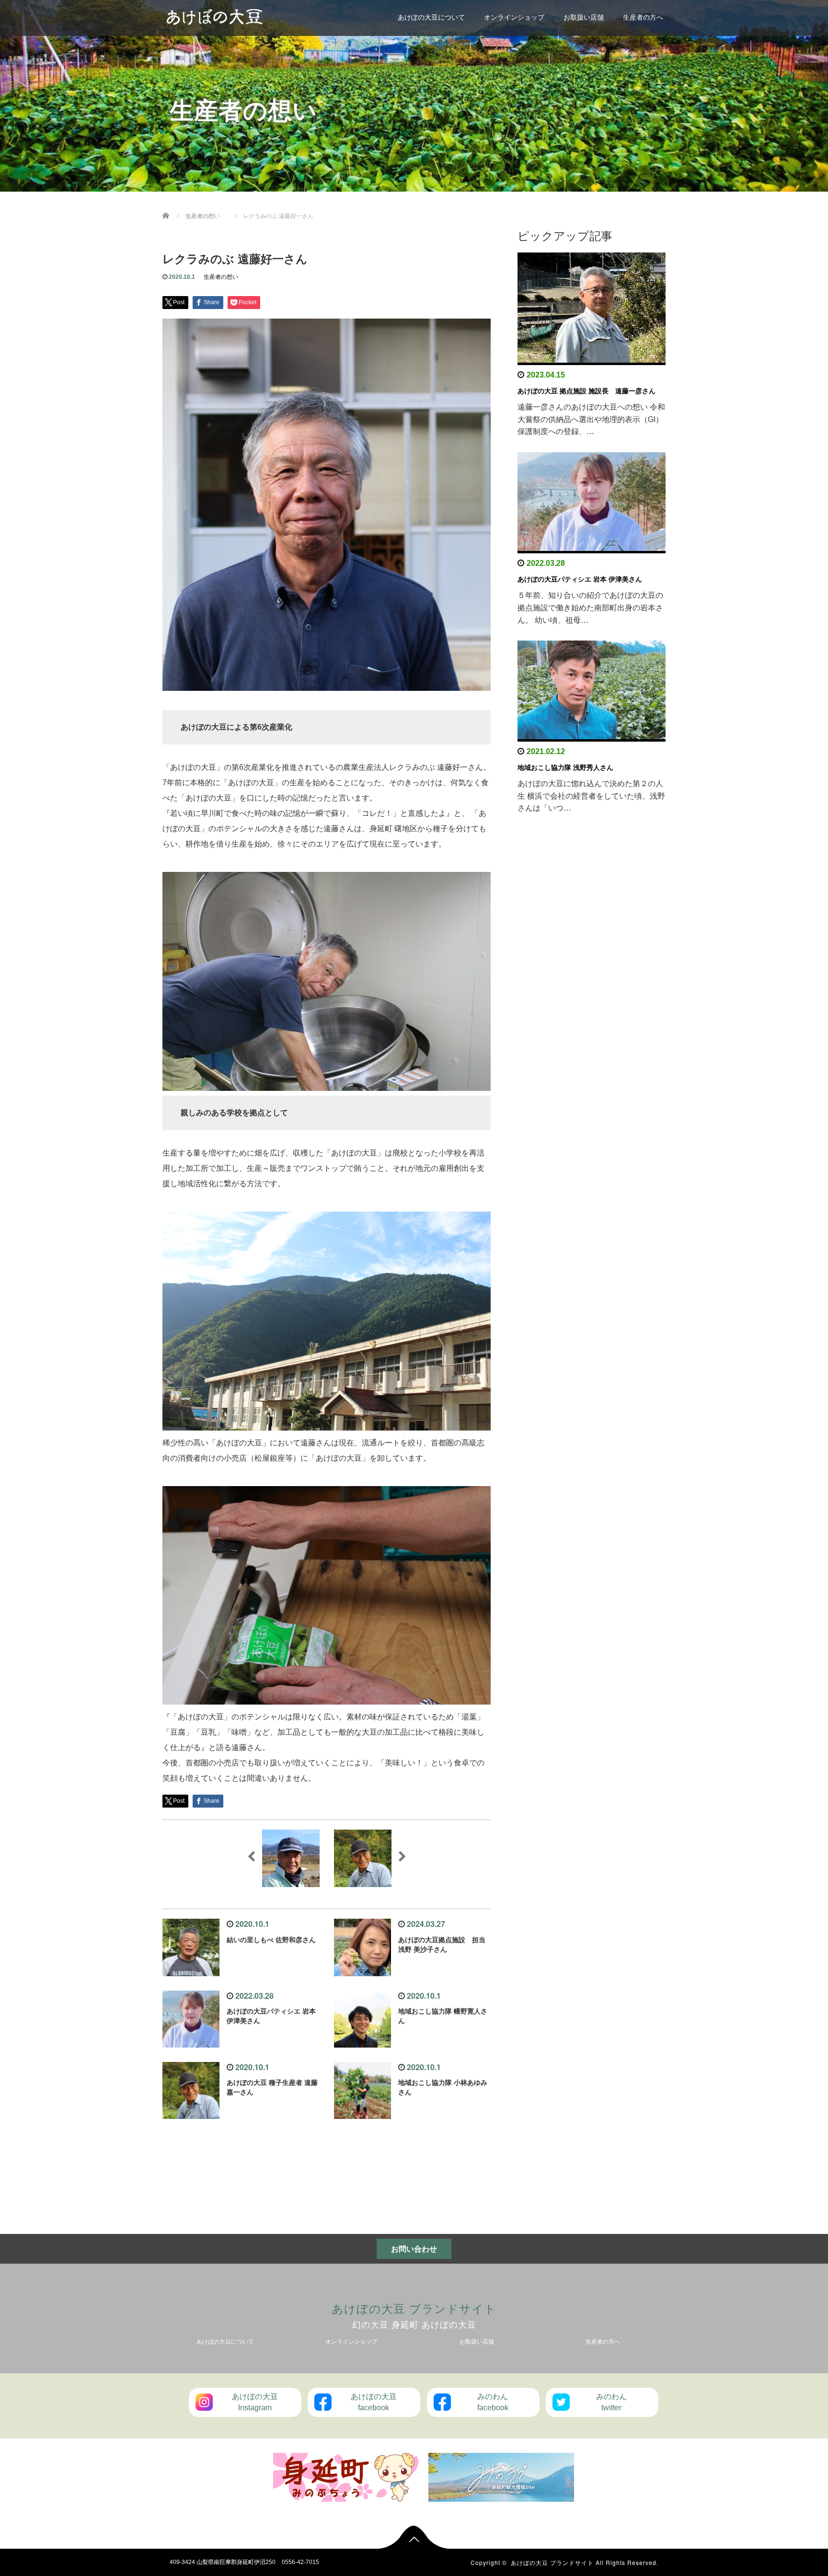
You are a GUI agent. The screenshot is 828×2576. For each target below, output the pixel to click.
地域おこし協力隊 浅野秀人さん (565, 767)
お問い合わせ (414, 2249)
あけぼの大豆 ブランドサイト (414, 2308)
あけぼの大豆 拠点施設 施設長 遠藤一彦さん (586, 391)
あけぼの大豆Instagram (255, 2402)
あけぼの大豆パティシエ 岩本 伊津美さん (580, 579)
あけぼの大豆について (431, 17)
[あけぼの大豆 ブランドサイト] (215, 16)
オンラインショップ (514, 17)
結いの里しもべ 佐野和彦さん (271, 1940)
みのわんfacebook (493, 2402)
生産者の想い (221, 277)
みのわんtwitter (611, 2402)
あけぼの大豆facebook (374, 2402)
